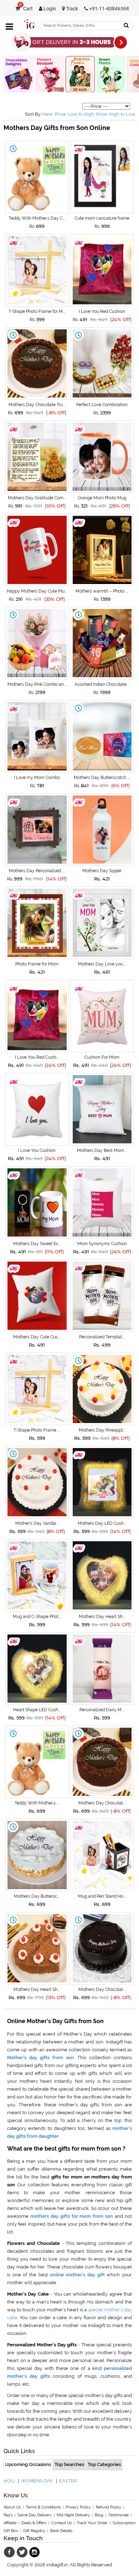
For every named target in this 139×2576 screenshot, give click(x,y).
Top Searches (69, 2464)
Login (49, 9)
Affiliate (10, 2523)
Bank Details (61, 2531)
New (48, 114)
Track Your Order (92, 2523)
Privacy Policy (78, 2507)
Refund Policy (109, 2507)
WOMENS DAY (37, 2481)
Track (71, 9)
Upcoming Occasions (28, 2464)
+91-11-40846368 (109, 9)
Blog (99, 2515)
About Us (12, 2507)
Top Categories (104, 2464)
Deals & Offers (34, 2523)
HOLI (9, 2481)
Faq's (8, 2515)
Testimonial (119, 2515)
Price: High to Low (116, 114)
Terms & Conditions (43, 2507)
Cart (26, 9)
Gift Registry (34, 2531)
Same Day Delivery (35, 2515)
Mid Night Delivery (73, 2515)
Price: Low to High (74, 114)
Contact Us (61, 2523)
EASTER (68, 2481)
